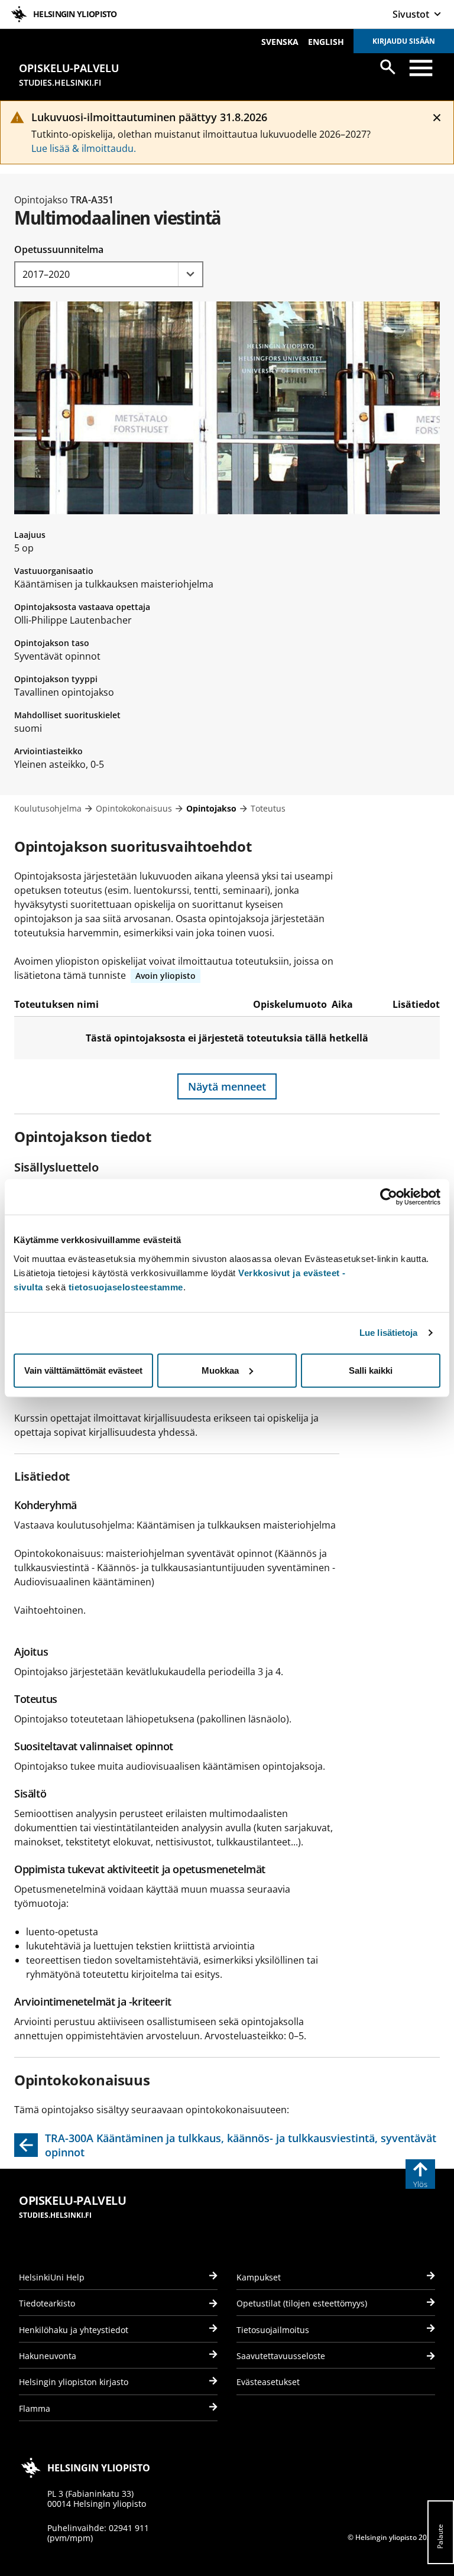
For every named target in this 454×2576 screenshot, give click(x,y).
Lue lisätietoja (389, 1333)
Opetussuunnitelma (59, 249)
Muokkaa (220, 1370)
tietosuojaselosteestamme (126, 1287)
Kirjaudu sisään (404, 41)
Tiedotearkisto (47, 2303)
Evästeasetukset (268, 2382)
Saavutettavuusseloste (281, 2356)
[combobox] (109, 274)
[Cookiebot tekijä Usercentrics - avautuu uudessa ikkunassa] (389, 1197)
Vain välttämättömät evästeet (83, 1370)
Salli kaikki (371, 1370)
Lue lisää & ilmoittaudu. (84, 148)
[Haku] (388, 67)
